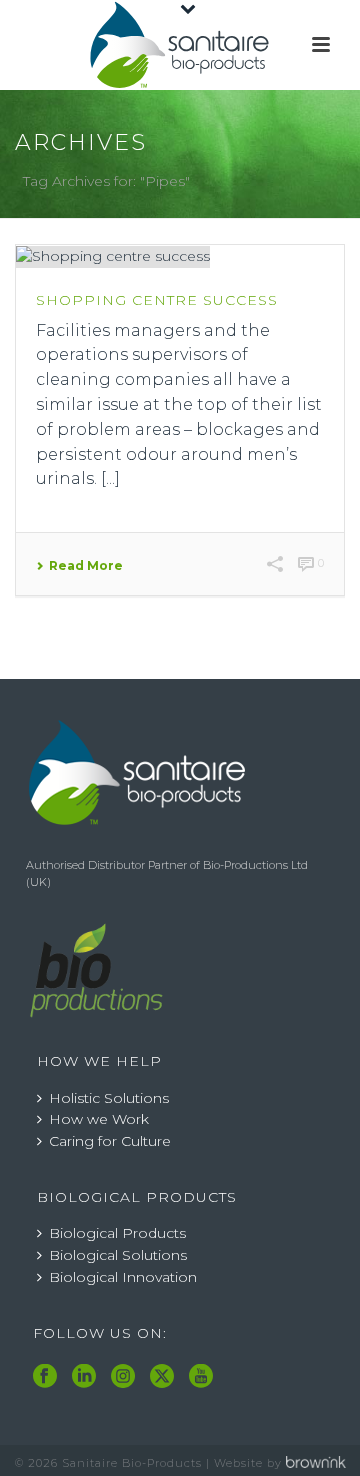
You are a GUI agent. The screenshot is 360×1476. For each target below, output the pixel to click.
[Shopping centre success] (180, 256)
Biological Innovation (123, 1277)
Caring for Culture (110, 1141)
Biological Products (117, 1233)
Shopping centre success (157, 300)
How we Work (99, 1119)
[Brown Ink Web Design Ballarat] (316, 1463)
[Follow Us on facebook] (45, 1377)
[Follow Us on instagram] (123, 1377)
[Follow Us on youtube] (201, 1377)
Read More (86, 566)
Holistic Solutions (109, 1098)
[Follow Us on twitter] (162, 1377)
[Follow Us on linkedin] (84, 1377)
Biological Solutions (118, 1255)
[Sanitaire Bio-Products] (180, 45)
